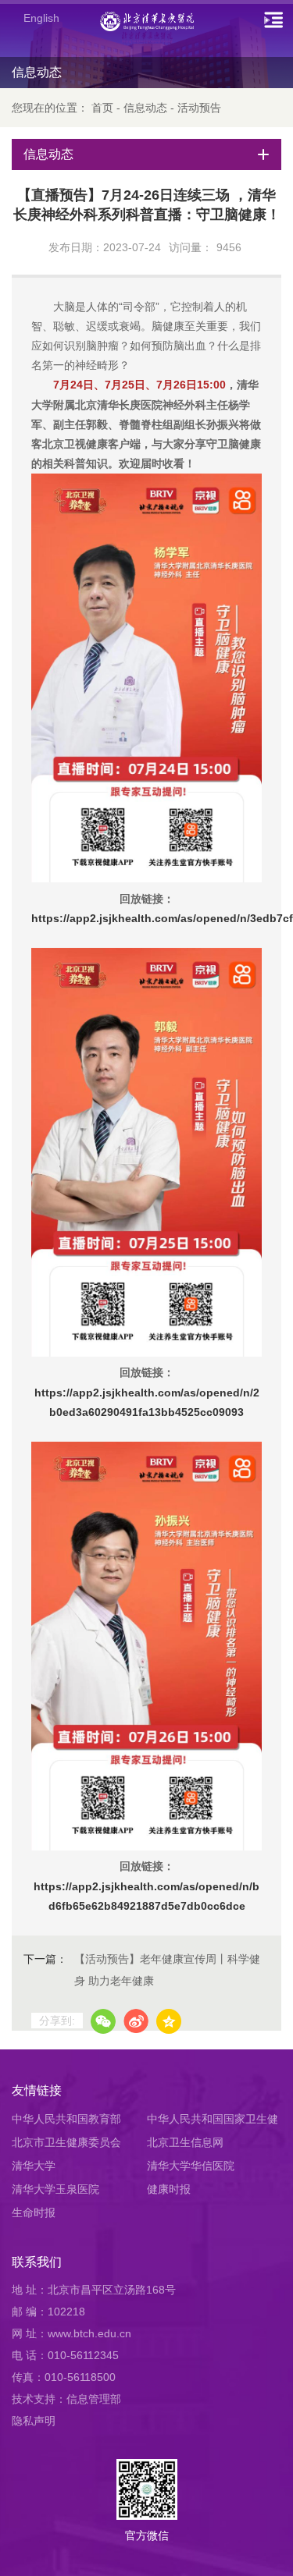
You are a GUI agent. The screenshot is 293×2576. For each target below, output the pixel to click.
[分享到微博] (136, 2021)
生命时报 (34, 2212)
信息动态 (145, 108)
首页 (102, 108)
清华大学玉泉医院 (55, 2189)
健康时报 (169, 2189)
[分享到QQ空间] (169, 2021)
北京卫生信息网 (185, 2142)
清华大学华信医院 (191, 2166)
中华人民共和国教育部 (66, 2119)
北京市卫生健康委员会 (66, 2142)
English (41, 18)
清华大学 (34, 2166)
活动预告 (199, 108)
